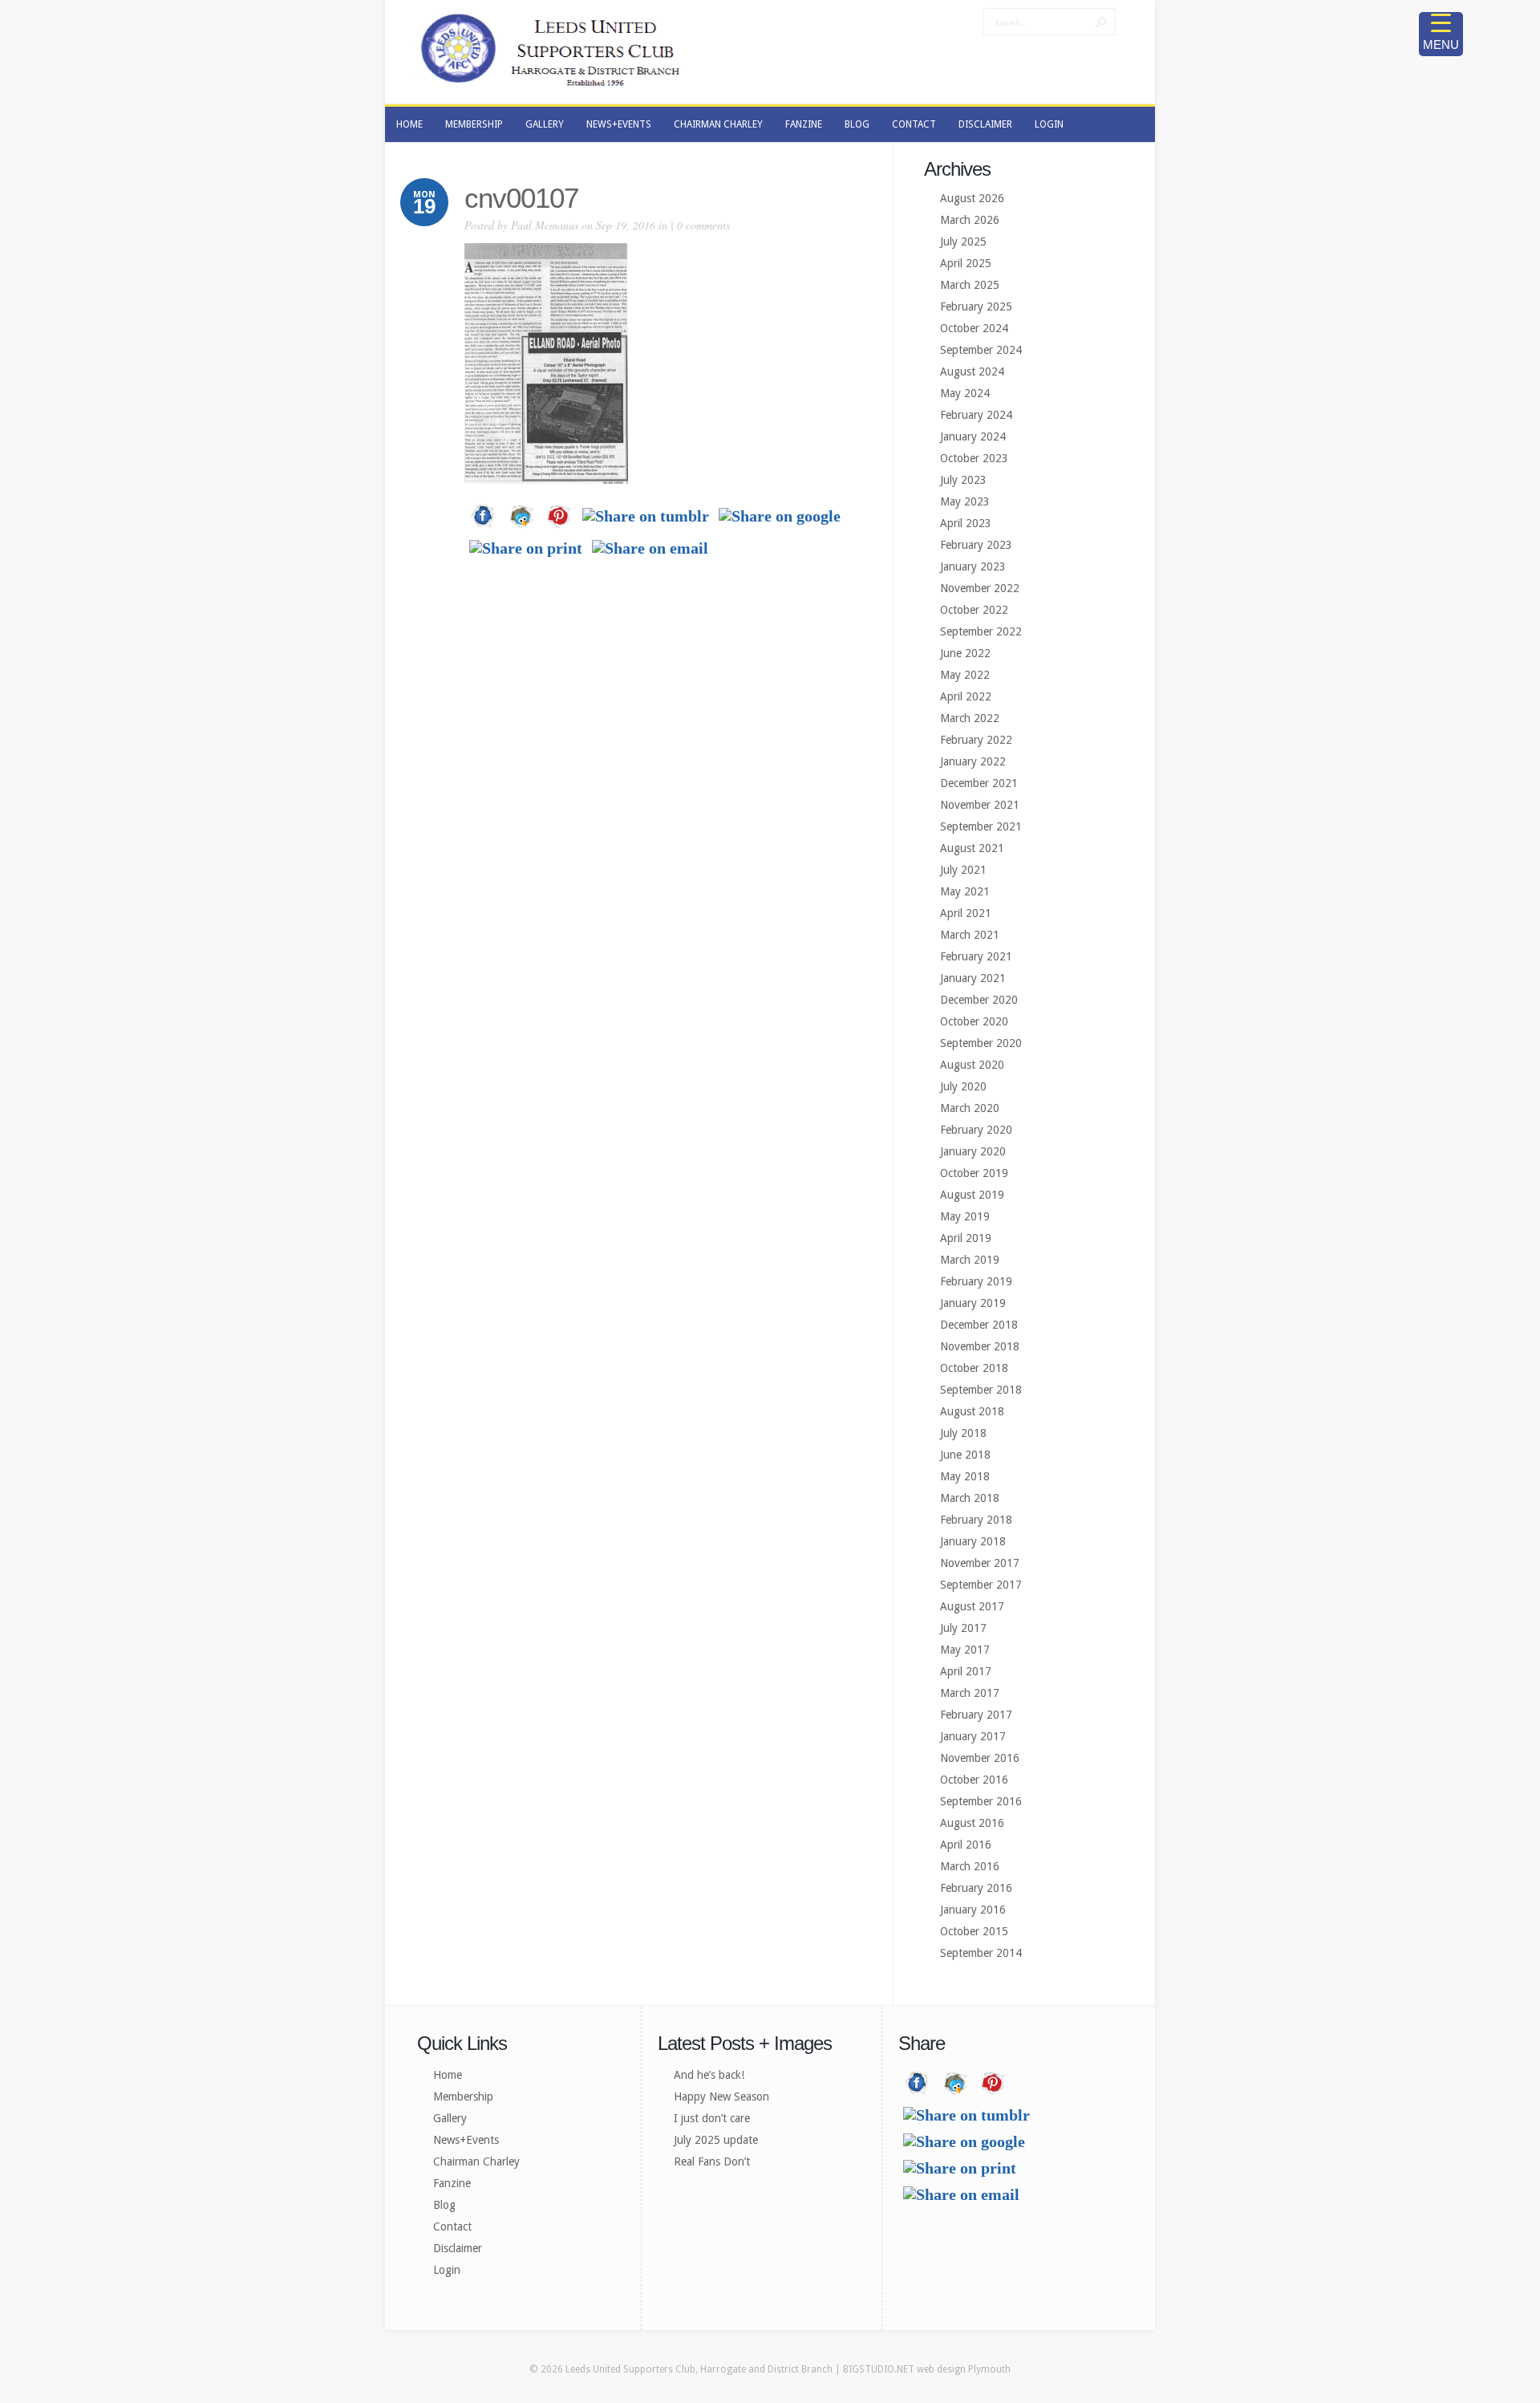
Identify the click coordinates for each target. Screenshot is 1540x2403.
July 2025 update (716, 2140)
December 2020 (979, 1000)
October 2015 (974, 1931)
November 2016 (980, 1758)
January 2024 (973, 436)
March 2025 (970, 285)
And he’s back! (709, 2075)
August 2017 (972, 1606)
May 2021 (965, 891)
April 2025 (966, 263)
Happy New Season (721, 2097)
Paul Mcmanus (545, 225)
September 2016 (981, 1801)
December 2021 (979, 783)
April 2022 (966, 696)
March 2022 (970, 718)
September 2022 (981, 631)
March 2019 (970, 1260)
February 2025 (976, 306)
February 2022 (976, 740)
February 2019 (976, 1281)
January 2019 (973, 1303)
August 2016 (972, 1823)
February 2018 (976, 1520)
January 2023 (973, 566)
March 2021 (970, 935)
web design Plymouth (964, 2369)
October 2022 (974, 610)
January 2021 (973, 978)
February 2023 (976, 545)
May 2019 (965, 1216)
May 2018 (965, 1476)
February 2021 (976, 956)
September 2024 (981, 350)
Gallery (450, 2118)
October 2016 (974, 1780)
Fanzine (452, 2183)
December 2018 (979, 1325)
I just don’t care (712, 2118)
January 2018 (973, 1541)
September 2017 (981, 1585)
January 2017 (973, 1736)
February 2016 (976, 1888)
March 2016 (970, 1866)
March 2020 (970, 1108)
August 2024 (972, 371)
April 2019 (966, 1238)
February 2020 (976, 1130)
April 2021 (966, 913)
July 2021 (963, 870)
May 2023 (965, 501)
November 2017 (980, 1563)
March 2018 (970, 1498)
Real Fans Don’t (712, 2161)
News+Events (466, 2140)
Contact (452, 2226)
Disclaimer (458, 2248)
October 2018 (974, 1368)
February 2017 (976, 1715)
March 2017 (970, 1693)
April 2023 (966, 523)
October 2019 (974, 1173)
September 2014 (981, 1953)
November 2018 (980, 1346)
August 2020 (972, 1065)
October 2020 (974, 1021)
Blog (444, 2205)
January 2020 (973, 1151)
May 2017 (965, 1650)
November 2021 (980, 805)
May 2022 (965, 675)
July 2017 (963, 1628)
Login (447, 2270)
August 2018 (972, 1411)
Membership (463, 2097)
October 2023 (974, 458)
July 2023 (963, 480)
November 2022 (980, 588)
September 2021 (981, 826)
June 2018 (965, 1455)
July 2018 (963, 1433)
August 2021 (972, 848)
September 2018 (981, 1390)
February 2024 (976, 415)
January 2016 (973, 1910)
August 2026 (972, 198)
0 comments (703, 225)
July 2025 (963, 242)
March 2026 (970, 220)
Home (448, 2075)
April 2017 (966, 1671)
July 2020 (963, 1086)
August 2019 (972, 1195)
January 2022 (973, 761)
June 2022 (965, 653)
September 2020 (981, 1043)
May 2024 (965, 393)
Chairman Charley (476, 2161)
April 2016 (966, 1845)
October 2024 (974, 328)
